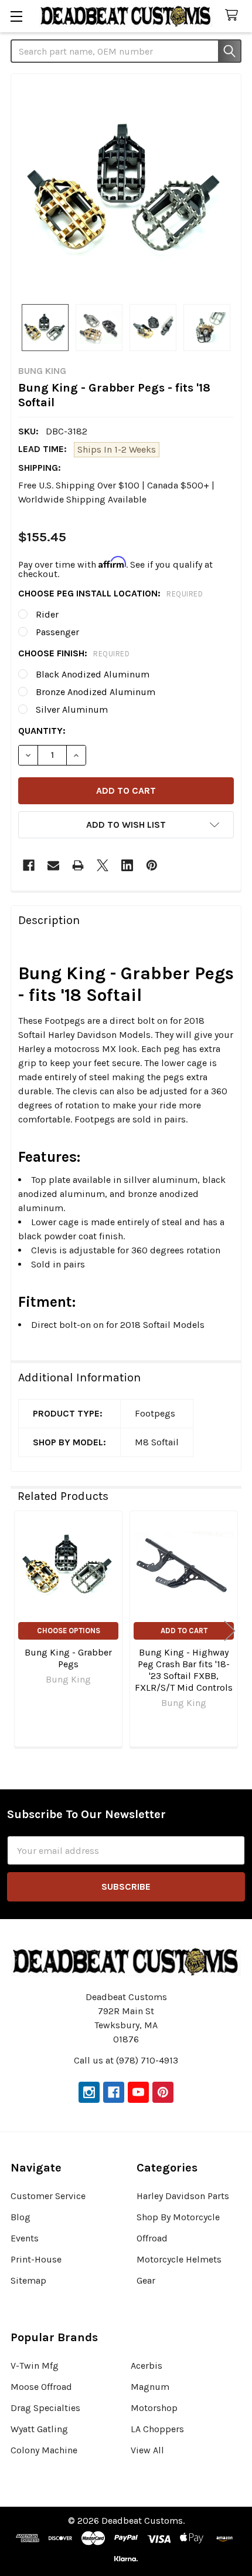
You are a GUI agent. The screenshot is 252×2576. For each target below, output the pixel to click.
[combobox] (126, 51)
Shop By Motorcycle (178, 2217)
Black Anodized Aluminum (93, 674)
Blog (21, 2217)
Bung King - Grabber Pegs (68, 1658)
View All (147, 2450)
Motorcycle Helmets (179, 2259)
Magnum (150, 2387)
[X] (103, 865)
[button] (126, 825)
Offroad (152, 2238)
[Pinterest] (152, 865)
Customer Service (48, 2196)
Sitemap (28, 2280)
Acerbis (147, 2366)
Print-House (36, 2259)
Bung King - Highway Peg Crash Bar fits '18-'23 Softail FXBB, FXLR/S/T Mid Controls (184, 1670)
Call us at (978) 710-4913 (126, 2060)
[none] (126, 189)
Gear (146, 2280)
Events (25, 2238)
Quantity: (42, 731)
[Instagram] (89, 2092)
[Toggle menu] (16, 16)
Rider (47, 614)
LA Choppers (157, 2429)
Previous (22, 1631)
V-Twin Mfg (35, 2366)
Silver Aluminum (72, 709)
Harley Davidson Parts (183, 2196)
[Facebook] (29, 865)
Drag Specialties (45, 2408)
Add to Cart (184, 1631)
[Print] (78, 865)
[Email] (53, 865)
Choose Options (69, 1631)
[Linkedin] (127, 865)
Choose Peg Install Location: (110, 593)
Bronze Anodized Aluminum (96, 692)
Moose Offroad (41, 2387)
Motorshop (154, 2408)
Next (230, 1631)
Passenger (57, 632)
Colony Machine (44, 2450)
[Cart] (234, 16)
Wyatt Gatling (39, 2429)
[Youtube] (138, 2092)
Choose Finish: (74, 653)
